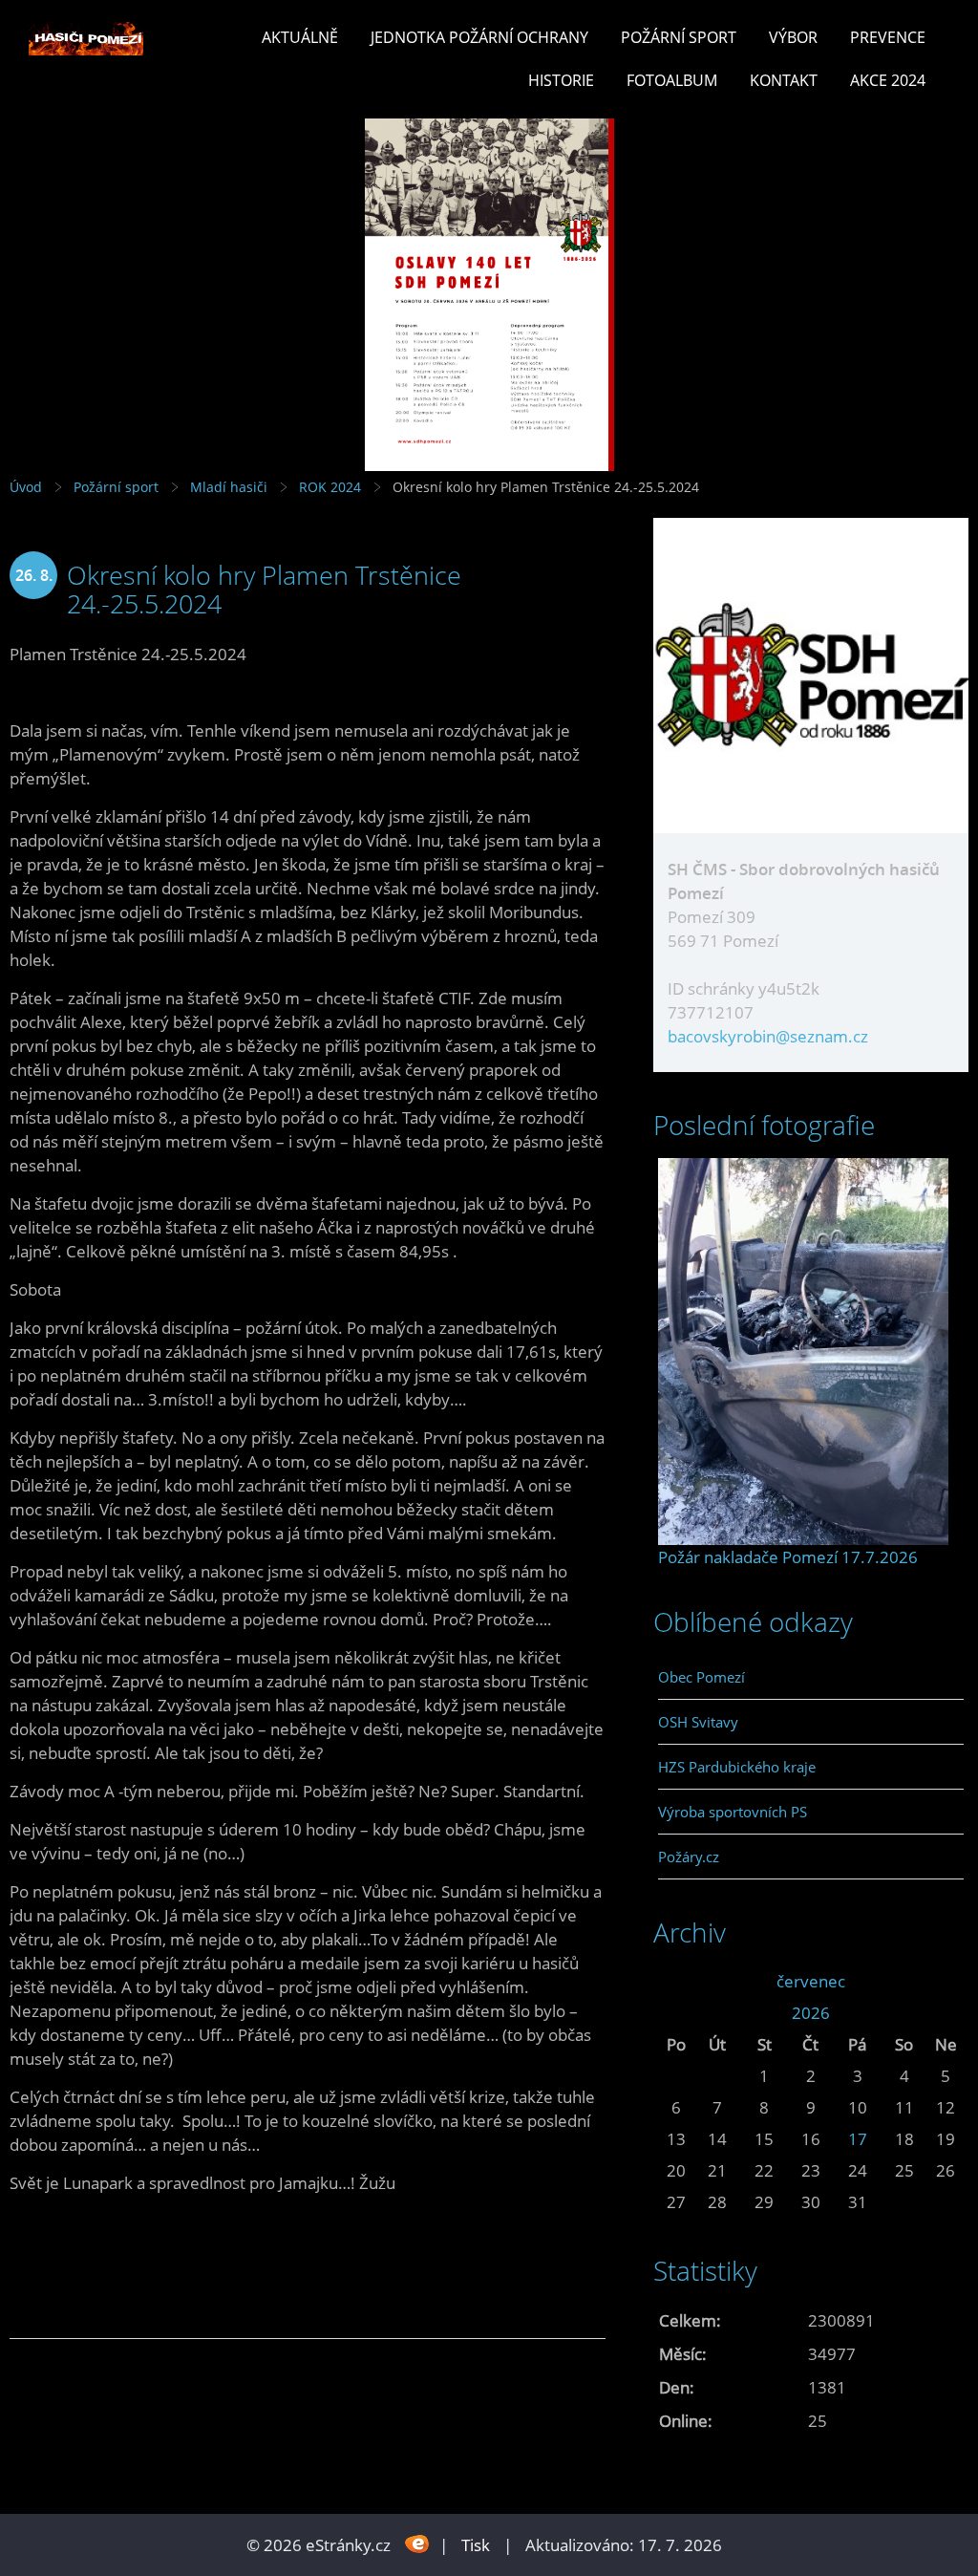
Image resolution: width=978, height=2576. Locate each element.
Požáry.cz (689, 1857)
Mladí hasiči (229, 487)
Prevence (888, 37)
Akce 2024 (888, 80)
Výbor (793, 37)
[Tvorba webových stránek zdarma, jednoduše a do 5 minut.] (417, 2543)
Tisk (476, 2545)
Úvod (26, 487)
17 (858, 2139)
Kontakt (784, 80)
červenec (811, 1981)
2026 (811, 2013)
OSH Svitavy (698, 1722)
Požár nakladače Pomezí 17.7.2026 (788, 1557)
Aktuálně (300, 37)
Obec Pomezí (702, 1677)
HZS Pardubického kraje (737, 1767)
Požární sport (679, 37)
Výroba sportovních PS (733, 1812)
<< (676, 1981)
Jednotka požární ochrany (479, 37)
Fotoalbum (672, 80)
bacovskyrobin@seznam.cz (768, 1036)
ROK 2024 (330, 487)
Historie (561, 80)
